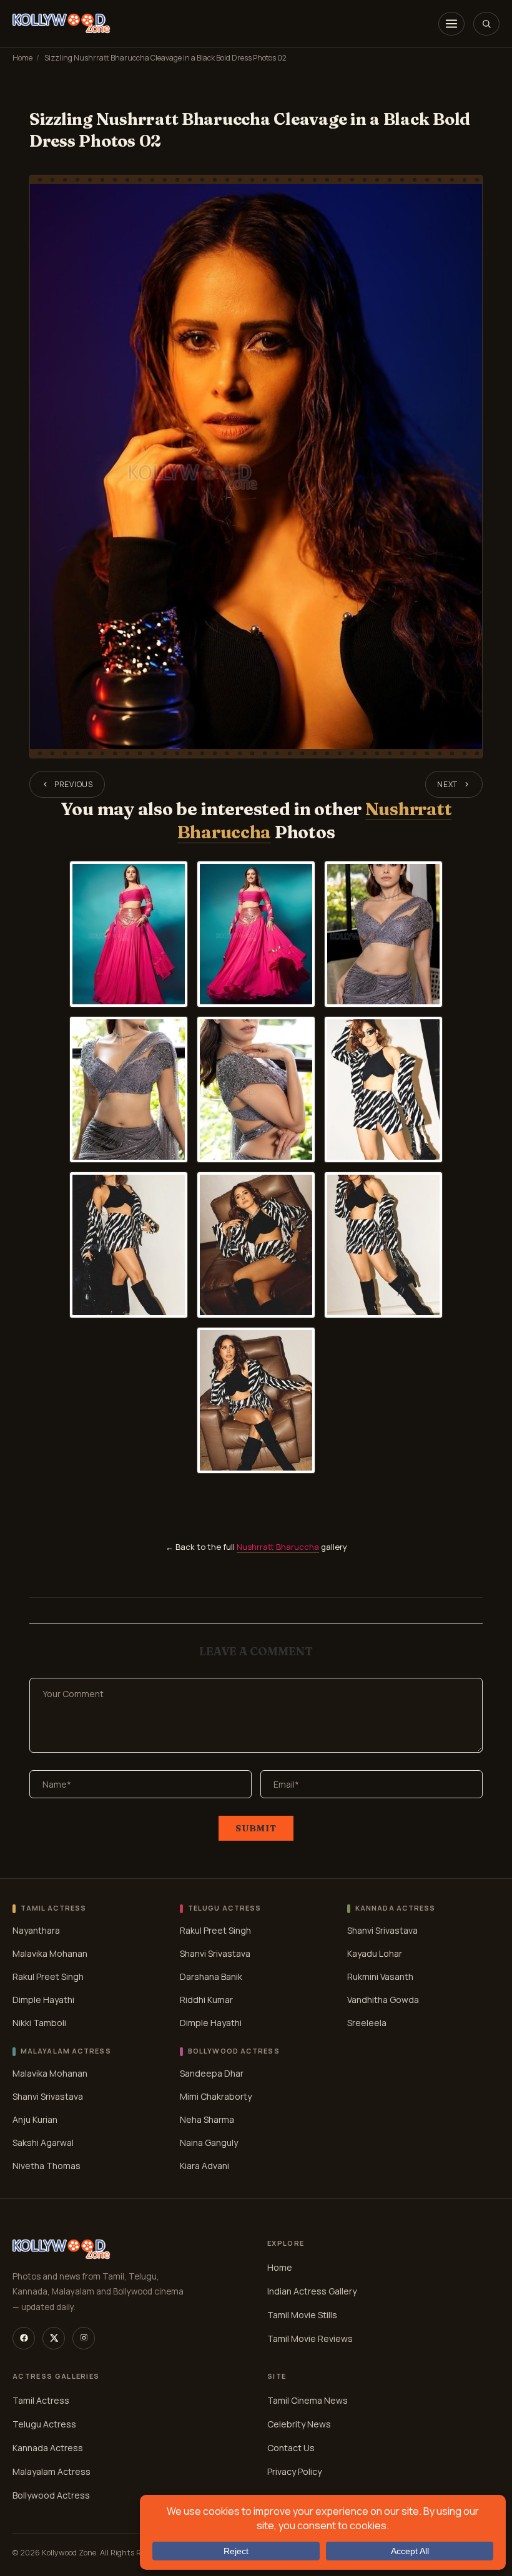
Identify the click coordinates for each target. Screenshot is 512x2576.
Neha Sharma (207, 2119)
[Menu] (451, 24)
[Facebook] (24, 2338)
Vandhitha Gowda (383, 2000)
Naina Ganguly (209, 2143)
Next (447, 784)
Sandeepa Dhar (212, 2073)
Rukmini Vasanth (380, 1976)
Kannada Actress (48, 2448)
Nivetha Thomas (47, 2166)
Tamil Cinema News (308, 2400)
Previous (74, 784)
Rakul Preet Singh (48, 1976)
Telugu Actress (44, 2424)
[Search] (486, 24)
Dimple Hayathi (43, 2000)
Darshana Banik (211, 1976)
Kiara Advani (204, 2166)
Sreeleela (367, 2023)
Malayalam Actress (52, 2471)
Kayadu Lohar (375, 1953)
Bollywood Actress (51, 2495)
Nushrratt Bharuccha (278, 1547)
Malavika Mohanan (50, 1953)
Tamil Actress (41, 2400)
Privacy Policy (294, 2471)
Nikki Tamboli (39, 2023)
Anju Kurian (35, 2119)
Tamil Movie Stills (302, 2315)
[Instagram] (84, 2338)
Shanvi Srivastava (215, 1953)
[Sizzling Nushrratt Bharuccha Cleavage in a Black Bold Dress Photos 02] (256, 467)
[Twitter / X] (54, 2338)
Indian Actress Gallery (312, 2291)
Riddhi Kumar (206, 2000)
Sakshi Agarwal (43, 2143)
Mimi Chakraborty (216, 2096)
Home (22, 58)
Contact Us (291, 2448)
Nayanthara (36, 1930)
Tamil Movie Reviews (310, 2338)
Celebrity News (299, 2424)
